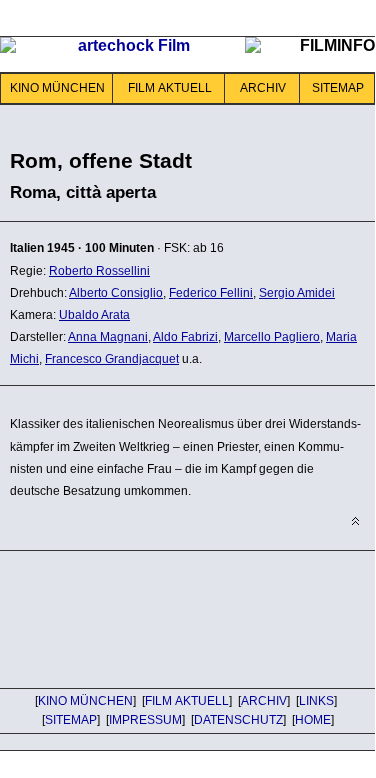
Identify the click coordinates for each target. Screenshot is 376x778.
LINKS (316, 701)
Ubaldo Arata (94, 315)
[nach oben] (355, 521)
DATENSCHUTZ (238, 720)
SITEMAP (338, 88)
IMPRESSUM (145, 720)
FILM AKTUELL (170, 88)
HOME (313, 720)
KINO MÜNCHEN (57, 88)
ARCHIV (263, 88)
